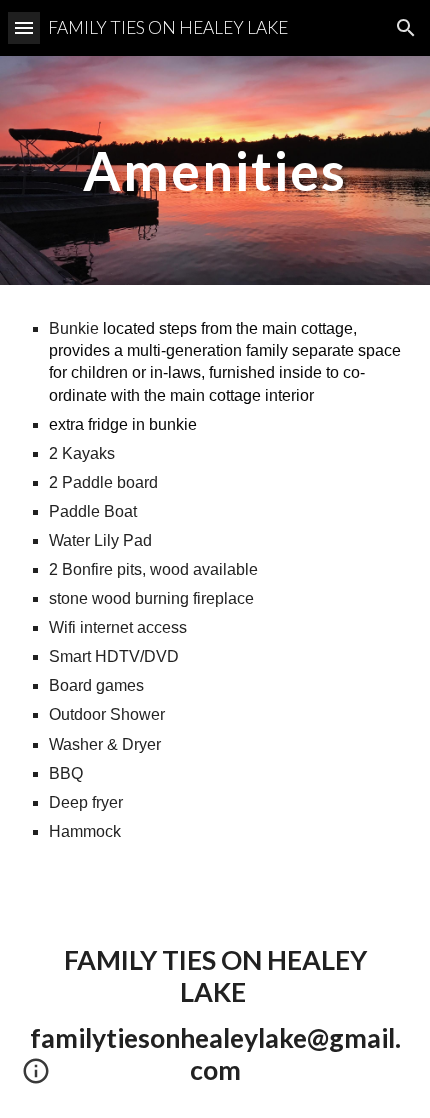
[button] (24, 27)
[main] (215, 170)
